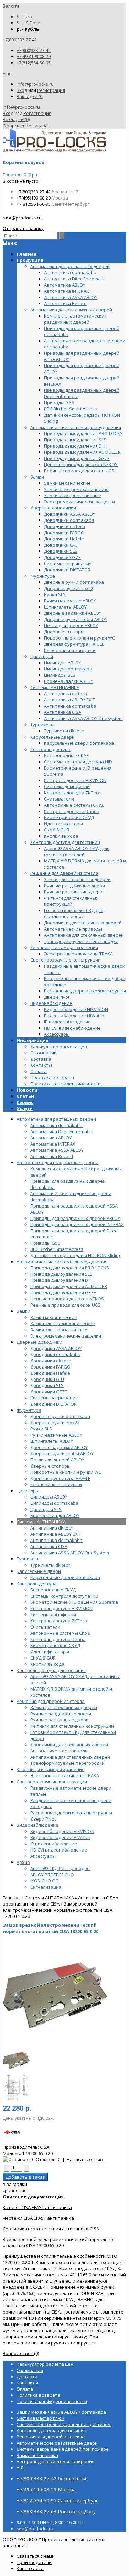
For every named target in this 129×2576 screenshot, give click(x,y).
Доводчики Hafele (50, 1373)
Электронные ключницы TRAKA (65, 1775)
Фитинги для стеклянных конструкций (72, 1726)
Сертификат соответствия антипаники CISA (51, 2229)
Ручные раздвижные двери (61, 1714)
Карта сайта (30, 2568)
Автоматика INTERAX (53, 1144)
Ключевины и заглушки (56, 1484)
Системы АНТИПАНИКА (41, 1522)
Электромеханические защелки (66, 1336)
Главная (12, 1898)
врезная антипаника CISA (31, 1904)
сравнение (15, 2190)
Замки (23, 1311)
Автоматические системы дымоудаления (62, 1262)
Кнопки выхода (47, 1664)
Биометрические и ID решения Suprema (74, 1602)
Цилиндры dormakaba (54, 1503)
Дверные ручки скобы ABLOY (62, 1453)
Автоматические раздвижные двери (57, 2443)
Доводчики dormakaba (55, 1354)
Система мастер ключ (40, 2418)
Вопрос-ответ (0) (21, 2353)
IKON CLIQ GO (45, 1881)
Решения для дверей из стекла (51, 1701)
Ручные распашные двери (60, 1720)
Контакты (41, 1065)
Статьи (25, 1096)
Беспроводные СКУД (53, 1590)
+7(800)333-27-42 (34, 50)
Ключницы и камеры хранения (50, 1769)
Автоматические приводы (59, 1751)
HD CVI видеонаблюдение (59, 1850)
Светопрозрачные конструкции (52, 1782)
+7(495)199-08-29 (34, 56)
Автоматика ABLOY (51, 1138)
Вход (22, 90)
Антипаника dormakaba (56, 1540)
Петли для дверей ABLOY (57, 1460)
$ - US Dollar (29, 23)
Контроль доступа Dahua (58, 1639)
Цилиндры (28, 1491)
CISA (45, 2147)
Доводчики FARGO (50, 1367)
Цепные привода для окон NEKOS (67, 1299)
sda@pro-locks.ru (23, 218)
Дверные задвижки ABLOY (59, 1447)
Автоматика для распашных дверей (56, 1119)
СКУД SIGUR (43, 1658)
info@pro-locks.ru (35, 84)
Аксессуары (43, 1856)
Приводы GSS (45, 1243)
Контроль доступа (37, 1584)
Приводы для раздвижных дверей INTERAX (77, 1224)
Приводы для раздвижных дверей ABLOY (75, 1218)
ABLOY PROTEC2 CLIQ (52, 1875)
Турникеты (29, 1559)
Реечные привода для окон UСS (65, 1305)
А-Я (20, 2468)
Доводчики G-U (47, 1379)
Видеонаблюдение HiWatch (60, 1837)
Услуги (25, 1108)
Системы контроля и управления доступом (64, 2424)
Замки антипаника (37, 2455)
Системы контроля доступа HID (64, 1596)
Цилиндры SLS (46, 1509)
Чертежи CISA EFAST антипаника (38, 2218)
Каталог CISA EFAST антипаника (37, 2207)
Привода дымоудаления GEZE (63, 1292)
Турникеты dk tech (50, 1565)
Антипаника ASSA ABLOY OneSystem (70, 1553)
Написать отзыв (85, 2159)
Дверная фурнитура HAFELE (60, 1478)
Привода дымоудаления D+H (62, 1280)
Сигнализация (46, 1887)
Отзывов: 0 (48, 2159)
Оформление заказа (25, 126)
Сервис (25, 1102)
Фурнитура (29, 1410)
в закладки (15, 2184)
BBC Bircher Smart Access (57, 1249)
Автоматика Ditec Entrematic (61, 1131)
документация (46, 2197)
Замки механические (54, 1317)
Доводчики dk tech (51, 1361)
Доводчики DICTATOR (53, 1404)
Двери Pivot (43, 1819)
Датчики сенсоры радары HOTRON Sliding (76, 1255)
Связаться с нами (36, 2556)
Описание (15, 2197)
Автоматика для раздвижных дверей (57, 1162)
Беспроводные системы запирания (55, 2461)
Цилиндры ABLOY (49, 1497)
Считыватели (45, 1627)
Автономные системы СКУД (60, 1633)
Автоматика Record (52, 1156)
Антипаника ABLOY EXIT (56, 1534)
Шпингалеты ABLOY (52, 1441)
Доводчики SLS (47, 1385)
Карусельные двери (39, 1571)
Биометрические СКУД (55, 1645)
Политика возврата (52, 1077)
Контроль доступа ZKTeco (59, 1621)
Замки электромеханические (63, 1323)
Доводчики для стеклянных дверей (69, 1745)
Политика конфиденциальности (66, 1084)
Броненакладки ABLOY (55, 1515)
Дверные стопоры (50, 1466)
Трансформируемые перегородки (67, 1763)
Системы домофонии (53, 1614)
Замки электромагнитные (59, 1330)
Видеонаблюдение (37, 1825)
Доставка (41, 1059)
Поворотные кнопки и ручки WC (66, 1472)
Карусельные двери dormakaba (65, 1577)
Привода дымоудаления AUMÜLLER (69, 1286)
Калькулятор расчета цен (59, 1046)
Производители (34, 2562)
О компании (44, 1053)
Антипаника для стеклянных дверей (70, 1757)
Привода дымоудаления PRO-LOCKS (70, 1268)
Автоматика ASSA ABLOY (57, 1150)
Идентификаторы (50, 1652)
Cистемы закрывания (54, 1398)
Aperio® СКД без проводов (60, 1868)
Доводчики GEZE (49, 1392)
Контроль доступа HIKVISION (61, 1608)
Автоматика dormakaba (56, 1125)
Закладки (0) (30, 96)
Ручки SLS (41, 1429)
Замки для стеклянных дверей (64, 1707)
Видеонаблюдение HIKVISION (62, 1831)
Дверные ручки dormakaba (60, 1416)
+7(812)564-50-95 (34, 63)
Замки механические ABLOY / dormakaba (61, 2412)
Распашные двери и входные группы (71, 1813)
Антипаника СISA (49, 1546)
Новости (27, 1090)
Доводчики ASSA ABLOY (56, 1348)
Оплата (39, 1071)
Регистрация (51, 90)
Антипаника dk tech (52, 1528)
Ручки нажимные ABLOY (56, 1435)
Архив (23, 1862)
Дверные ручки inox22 (55, 1423)
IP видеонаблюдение (54, 1844)
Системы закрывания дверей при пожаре (63, 2449)
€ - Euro (24, 17)
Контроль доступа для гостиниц (51, 1670)
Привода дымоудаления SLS (61, 1274)
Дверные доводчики (39, 1342)
